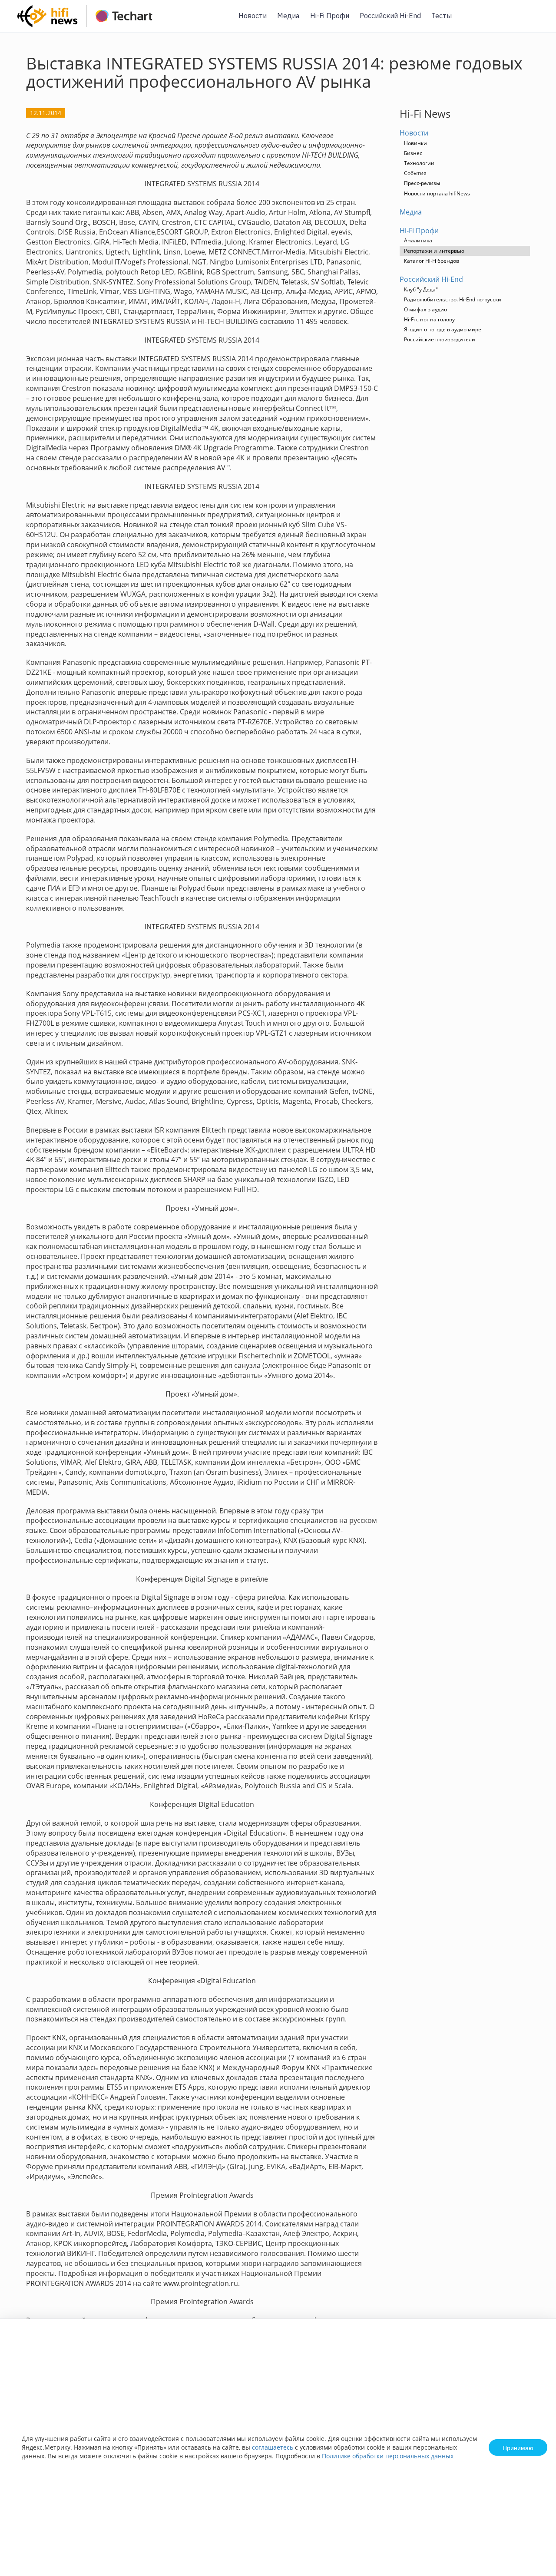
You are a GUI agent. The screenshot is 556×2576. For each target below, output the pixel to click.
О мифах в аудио (425, 309)
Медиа (288, 16)
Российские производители (440, 339)
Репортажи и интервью (434, 251)
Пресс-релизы (422, 183)
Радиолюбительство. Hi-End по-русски (453, 299)
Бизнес (413, 153)
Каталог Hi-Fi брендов (432, 261)
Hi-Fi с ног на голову (429, 319)
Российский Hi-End (390, 16)
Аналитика (418, 240)
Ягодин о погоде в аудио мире (443, 329)
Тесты (442, 16)
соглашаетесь (273, 2447)
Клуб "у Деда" (421, 289)
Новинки (415, 143)
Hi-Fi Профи (330, 16)
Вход (536, 21)
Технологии (419, 163)
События (415, 173)
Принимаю (518, 2447)
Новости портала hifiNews (437, 193)
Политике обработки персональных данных (388, 2456)
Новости (253, 16)
